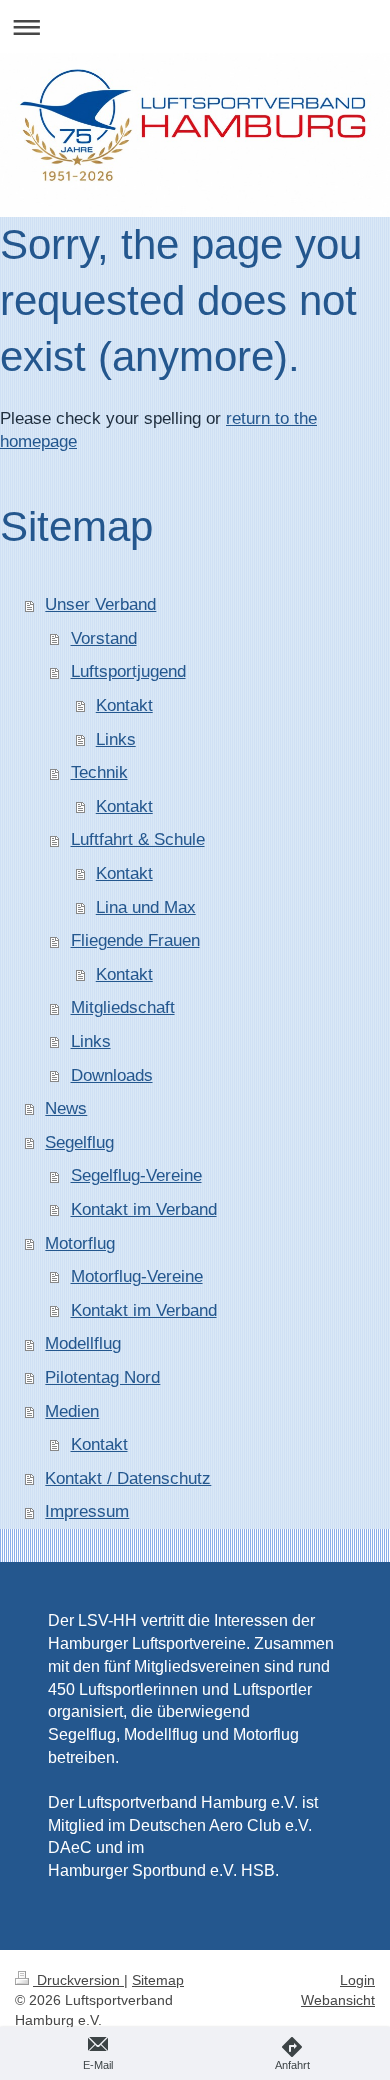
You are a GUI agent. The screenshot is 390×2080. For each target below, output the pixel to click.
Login (357, 1980)
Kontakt (124, 705)
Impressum (87, 1511)
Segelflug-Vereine (136, 1175)
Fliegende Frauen (135, 940)
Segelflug (79, 1142)
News (66, 1108)
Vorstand (104, 638)
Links (116, 739)
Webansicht (338, 2000)
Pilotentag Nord (102, 1377)
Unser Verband (100, 604)
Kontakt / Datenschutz (128, 1478)
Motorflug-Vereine (137, 1276)
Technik (99, 772)
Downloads (112, 1075)
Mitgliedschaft (123, 1007)
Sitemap (158, 1980)
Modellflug (83, 1343)
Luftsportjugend (128, 671)
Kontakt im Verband (144, 1209)
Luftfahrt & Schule (138, 839)
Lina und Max (146, 907)
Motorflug (80, 1243)
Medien (72, 1411)
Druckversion (78, 1980)
